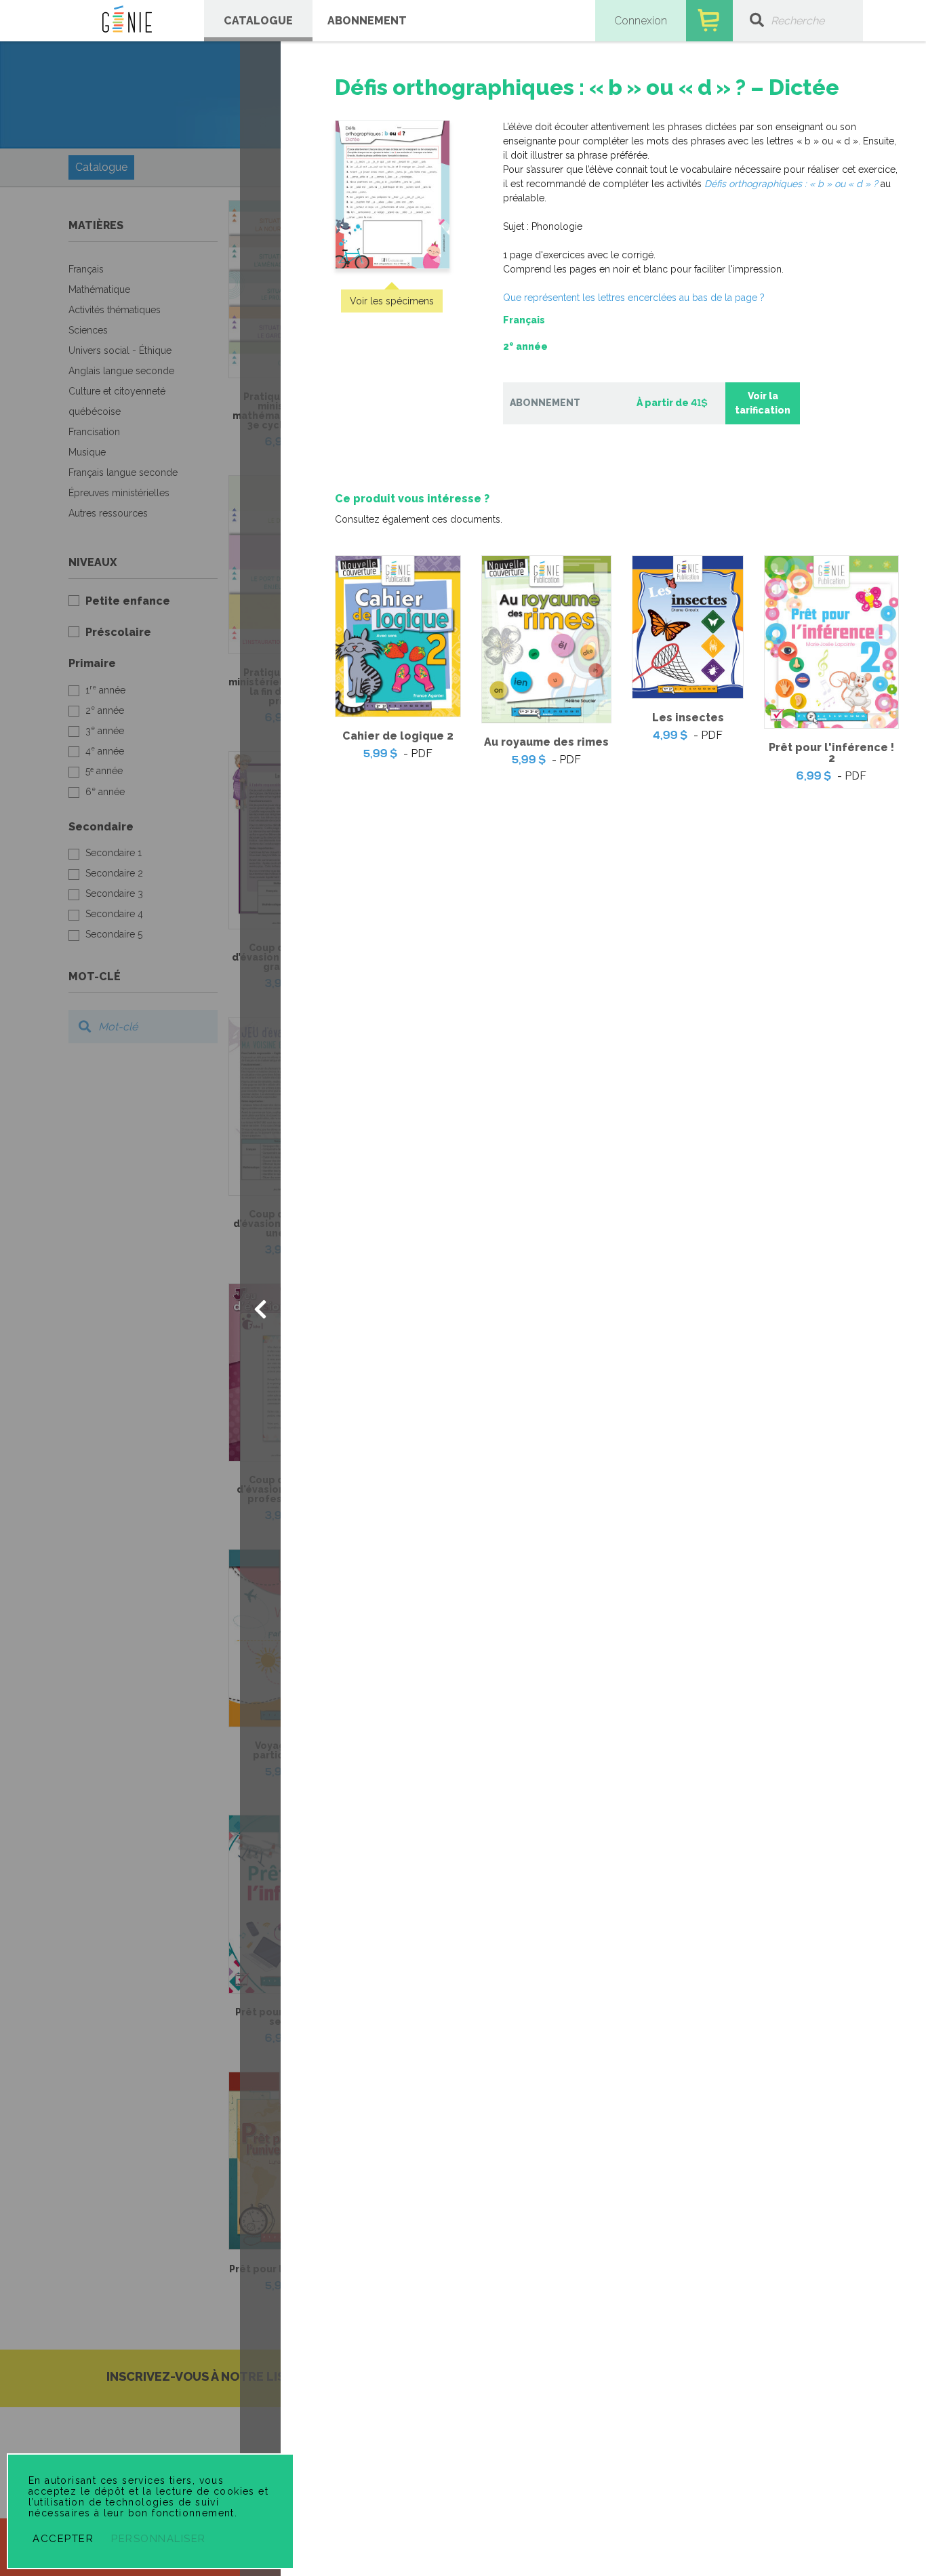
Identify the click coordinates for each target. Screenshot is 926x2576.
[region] (603, 430)
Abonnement (367, 21)
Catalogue (258, 21)
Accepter (63, 2539)
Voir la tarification (763, 403)
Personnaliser (159, 2539)
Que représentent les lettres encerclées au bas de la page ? (634, 298)
